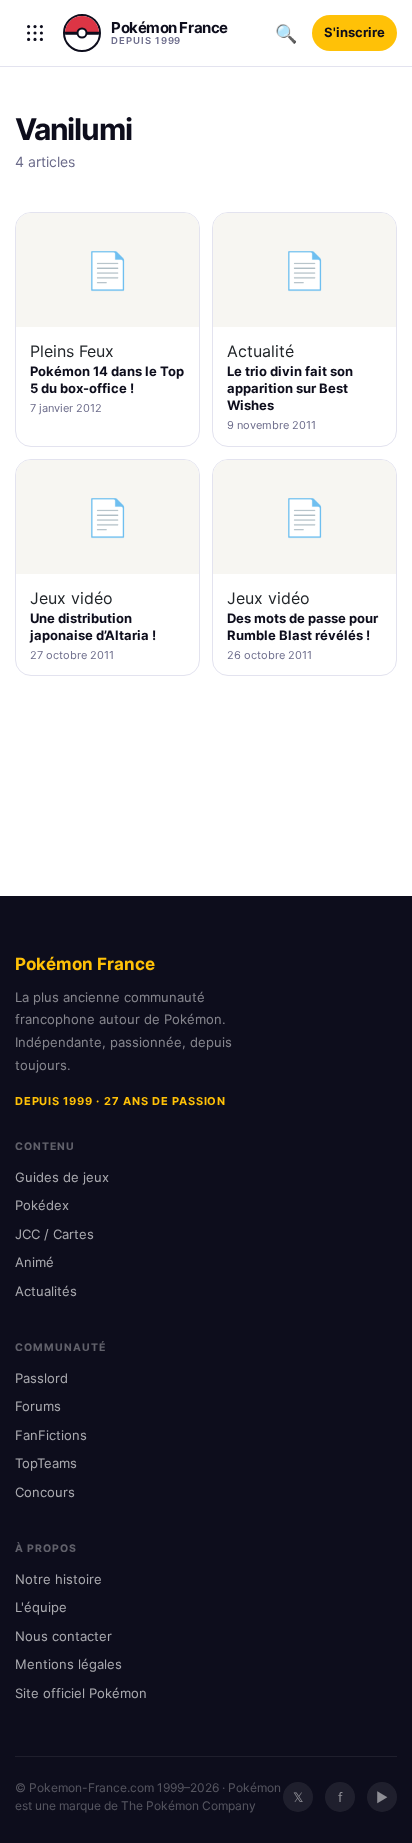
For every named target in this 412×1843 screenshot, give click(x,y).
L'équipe (41, 1607)
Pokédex (42, 1205)
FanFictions (51, 1435)
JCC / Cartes (54, 1234)
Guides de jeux (62, 1177)
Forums (38, 1406)
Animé (34, 1262)
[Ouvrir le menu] (35, 33)
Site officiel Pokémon (81, 1693)
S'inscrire (354, 32)
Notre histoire (58, 1579)
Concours (45, 1492)
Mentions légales (68, 1664)
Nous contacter (63, 1636)
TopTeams (46, 1463)
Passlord (41, 1378)
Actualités (46, 1291)
